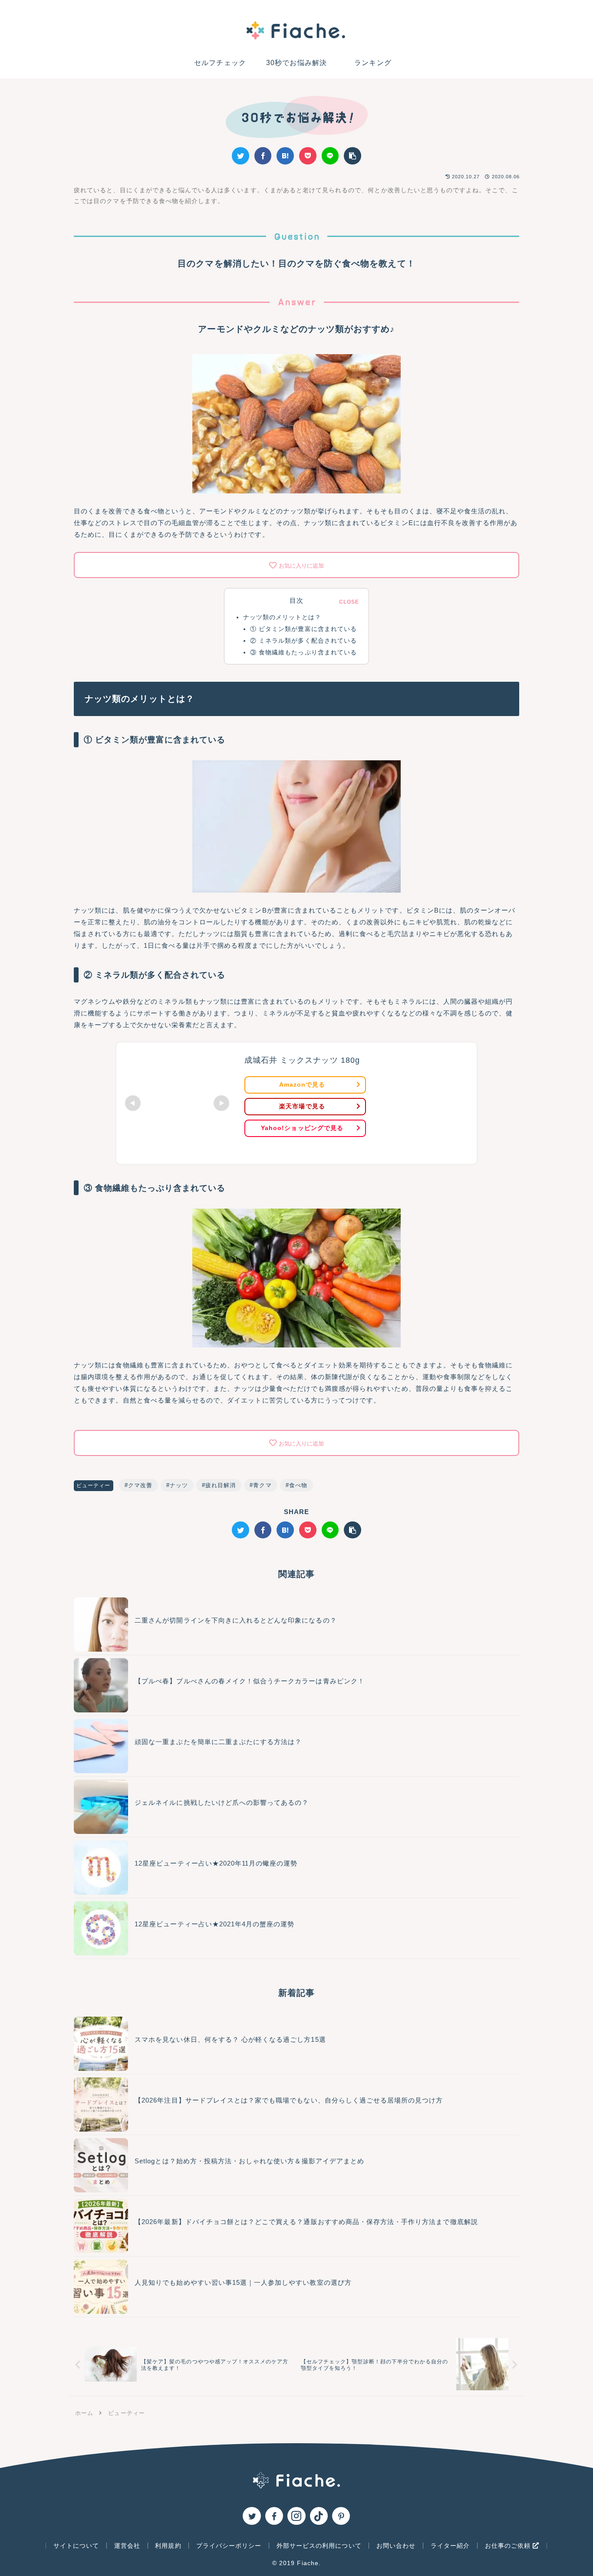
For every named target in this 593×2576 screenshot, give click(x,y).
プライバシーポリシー (229, 2546)
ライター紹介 (450, 2546)
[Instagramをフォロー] (296, 2516)
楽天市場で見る (302, 1106)
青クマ (262, 1485)
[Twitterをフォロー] (252, 2516)
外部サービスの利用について (319, 2546)
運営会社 (127, 2546)
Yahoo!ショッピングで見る (302, 1128)
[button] (353, 156)
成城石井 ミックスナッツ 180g (302, 1060)
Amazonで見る (302, 1084)
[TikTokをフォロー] (319, 2516)
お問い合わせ (396, 2546)
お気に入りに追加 (301, 566)
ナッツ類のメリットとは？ (282, 617)
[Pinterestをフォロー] (341, 2516)
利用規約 (168, 2546)
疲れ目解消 (221, 1485)
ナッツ (179, 1485)
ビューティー (93, 1485)
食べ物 (298, 1485)
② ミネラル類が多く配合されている (303, 641)
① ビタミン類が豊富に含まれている (303, 629)
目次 (296, 601)
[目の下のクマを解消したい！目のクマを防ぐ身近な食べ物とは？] (285, 156)
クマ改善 (140, 1485)
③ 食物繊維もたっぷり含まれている (303, 652)
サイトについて (76, 2546)
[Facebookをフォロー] (274, 2516)
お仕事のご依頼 (509, 2546)
